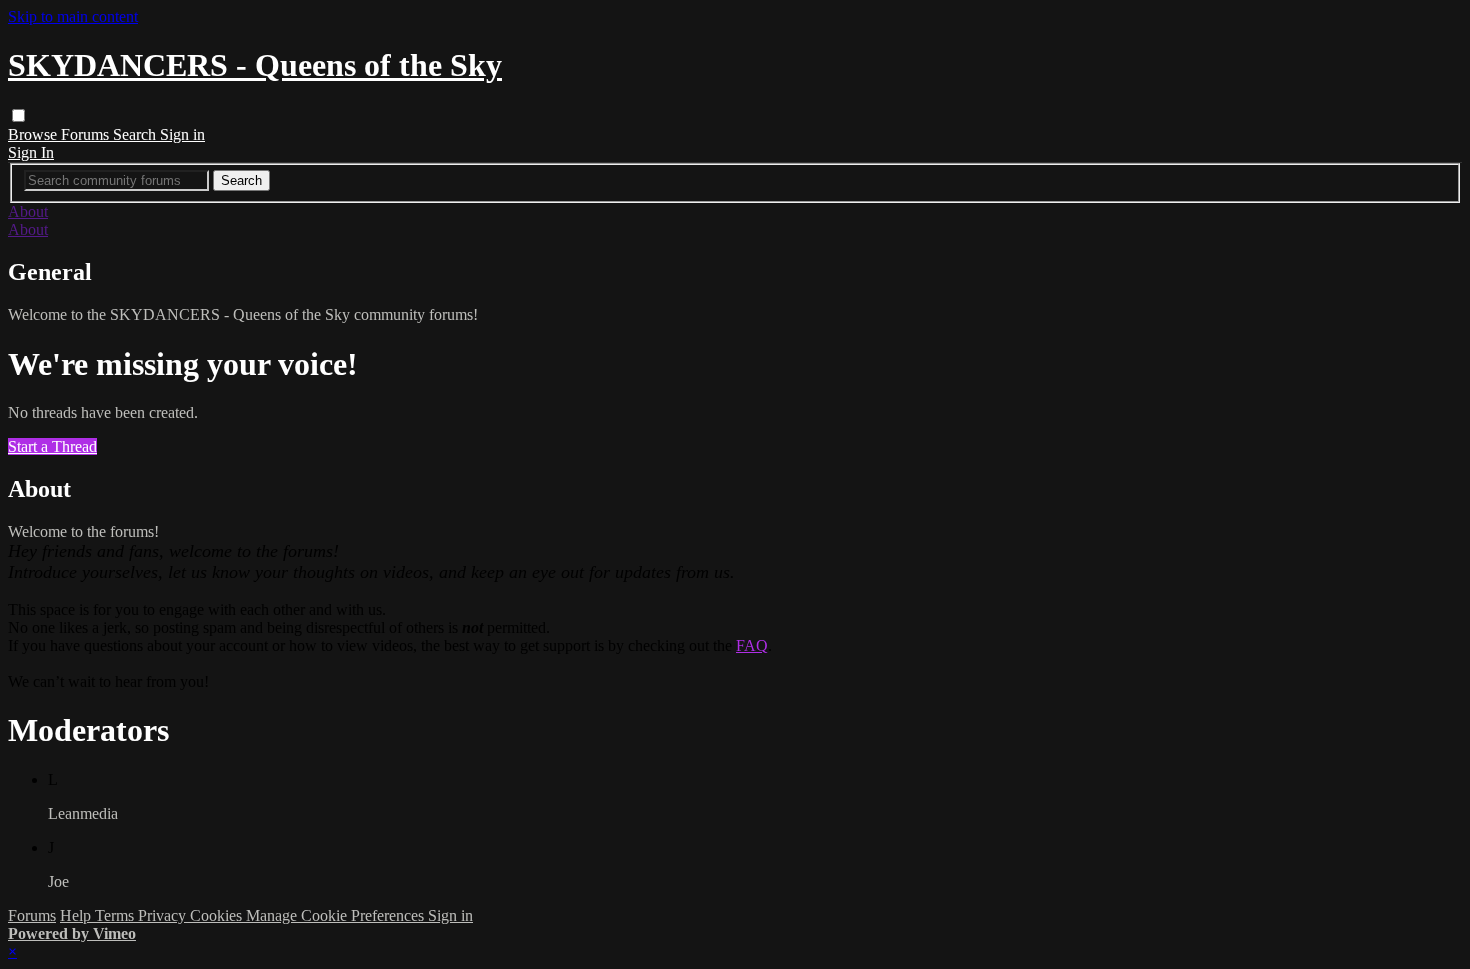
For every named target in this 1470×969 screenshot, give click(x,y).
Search (136, 134)
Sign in (182, 134)
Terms (116, 915)
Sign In (31, 152)
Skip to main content (73, 16)
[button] (18, 115)
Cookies (218, 915)
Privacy (164, 915)
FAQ (752, 645)
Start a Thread (52, 446)
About (28, 211)
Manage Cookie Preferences (337, 915)
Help (77, 915)
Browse (34, 134)
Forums (87, 134)
